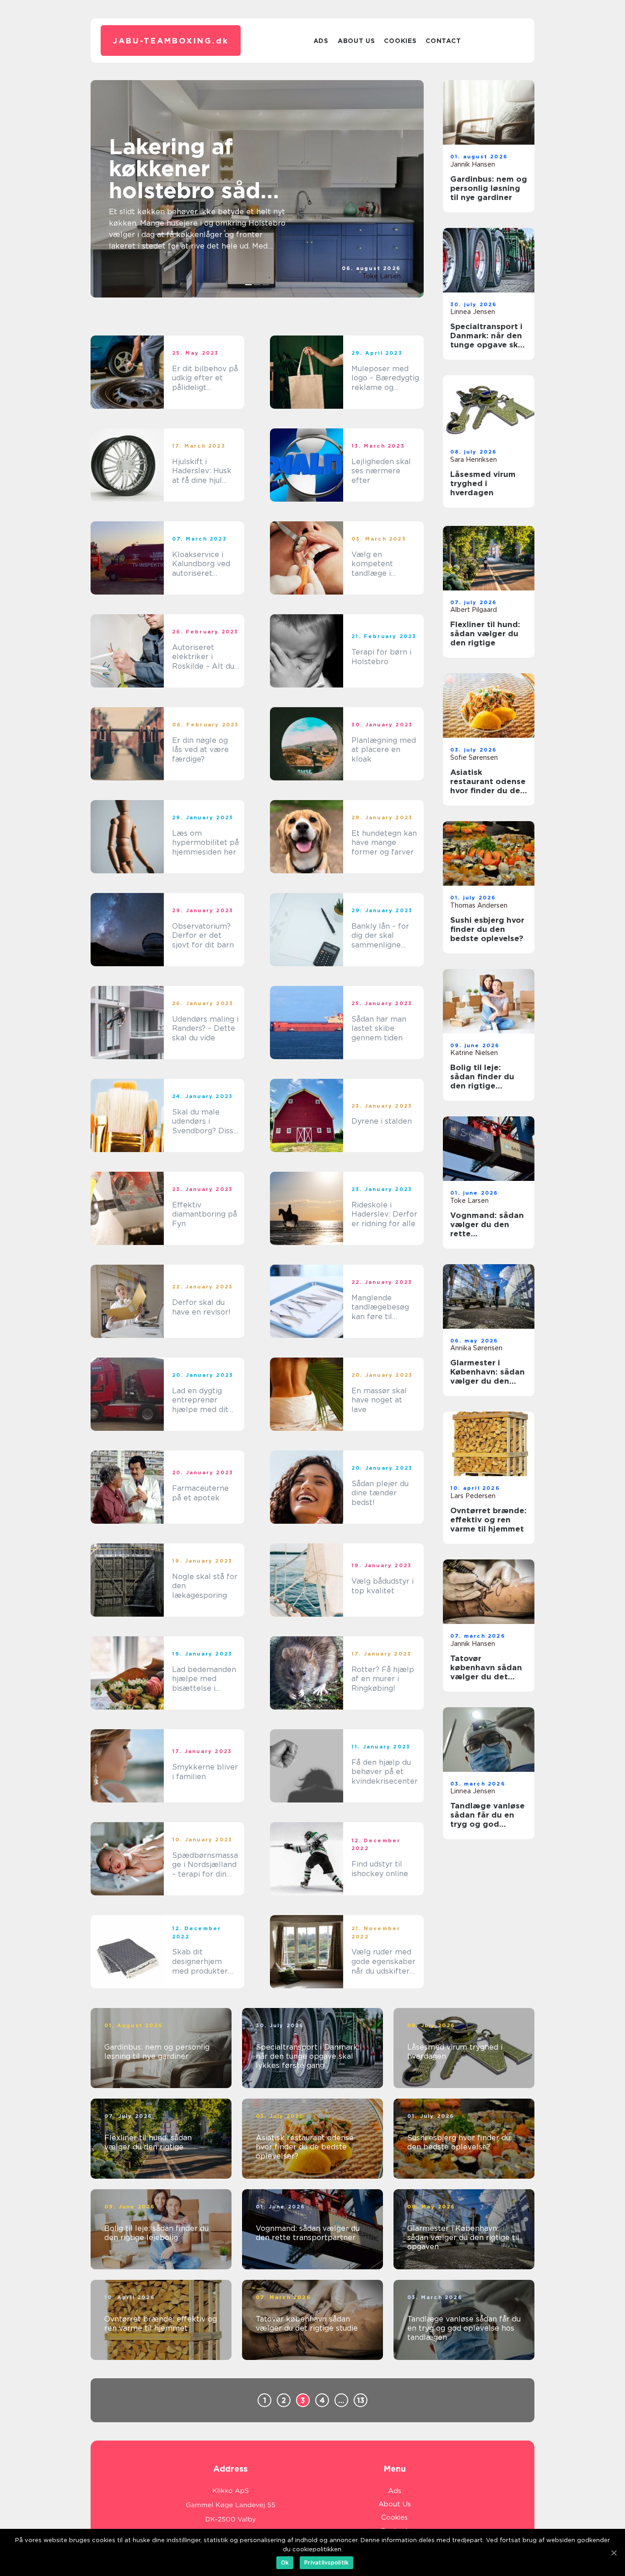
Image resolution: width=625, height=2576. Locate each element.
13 (361, 2400)
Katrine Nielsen (474, 1053)
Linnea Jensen (473, 312)
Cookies (400, 41)
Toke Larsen (382, 276)
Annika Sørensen (476, 1348)
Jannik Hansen (473, 164)
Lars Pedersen (473, 1496)
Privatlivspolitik (326, 2562)
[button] (249, 285)
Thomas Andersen (479, 905)
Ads (321, 41)
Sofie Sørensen (474, 758)
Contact (443, 41)
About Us (356, 41)
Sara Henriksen (474, 460)
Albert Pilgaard (474, 610)
